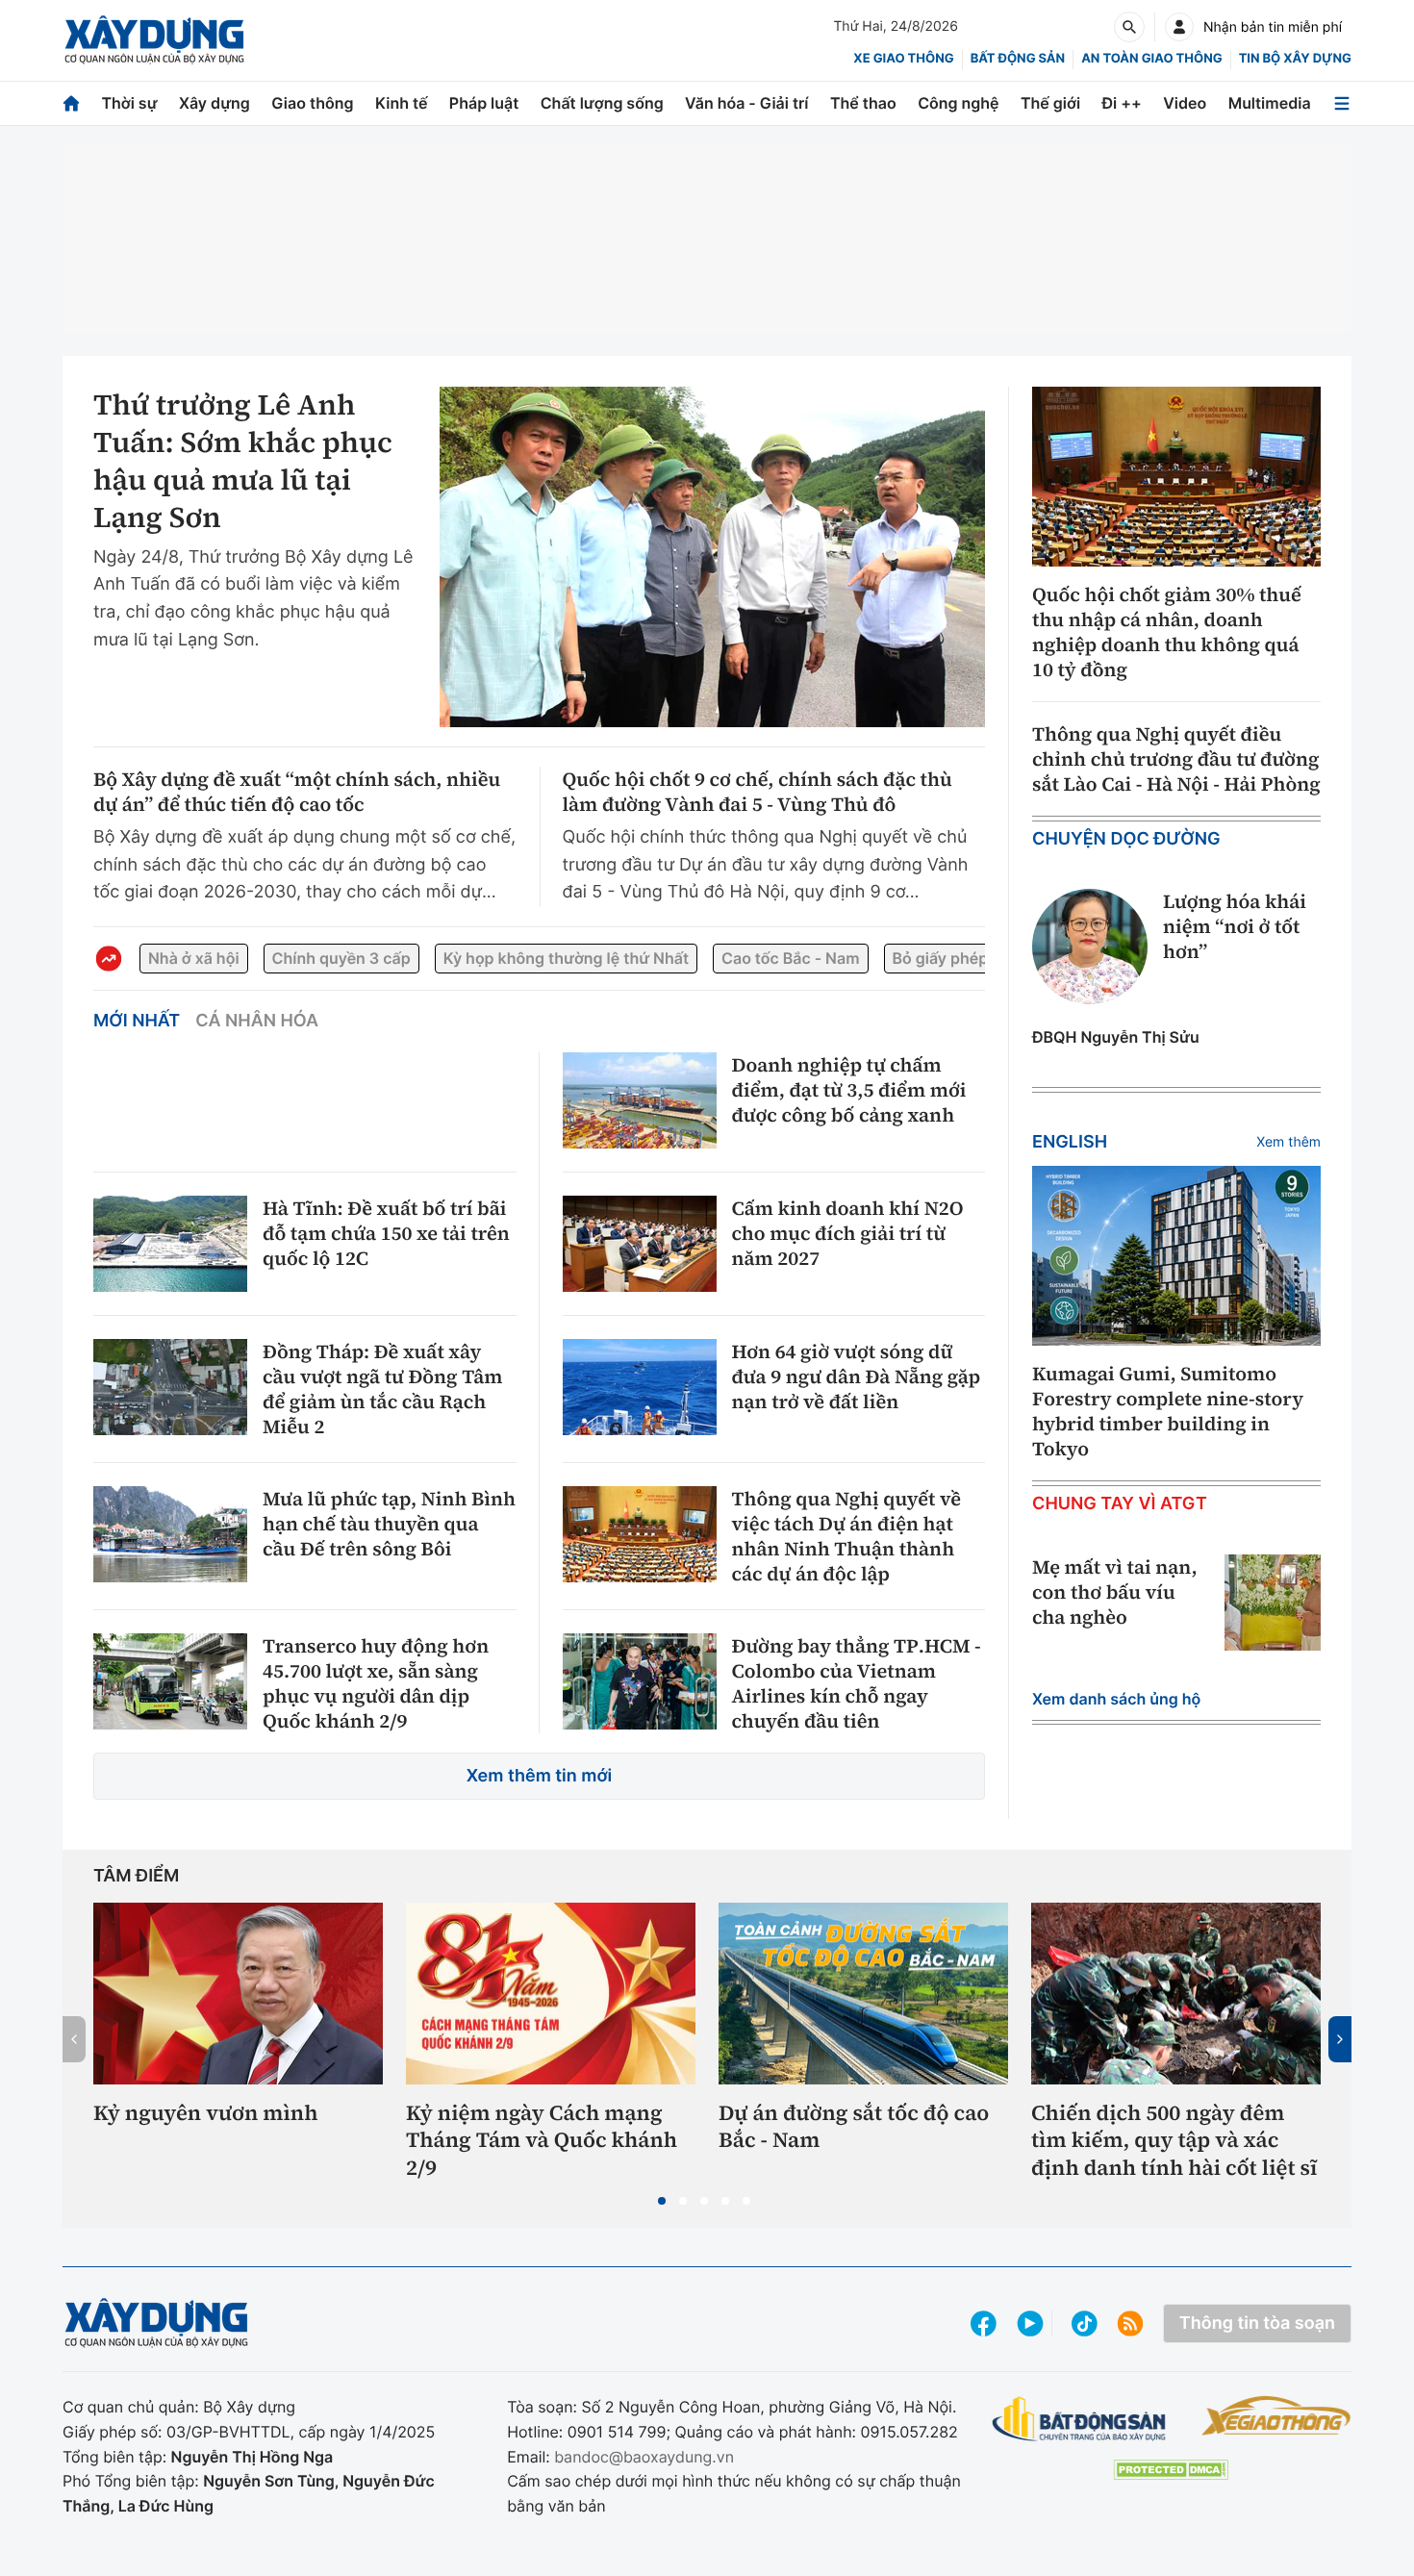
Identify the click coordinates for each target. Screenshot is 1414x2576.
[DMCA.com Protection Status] (1171, 2470)
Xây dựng (215, 103)
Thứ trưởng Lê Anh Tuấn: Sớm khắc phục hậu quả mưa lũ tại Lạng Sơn (243, 462)
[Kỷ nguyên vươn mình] (238, 1993)
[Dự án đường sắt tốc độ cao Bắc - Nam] (863, 1993)
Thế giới (1050, 103)
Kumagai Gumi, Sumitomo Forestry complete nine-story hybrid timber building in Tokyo (1168, 1411)
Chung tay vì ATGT (1120, 1504)
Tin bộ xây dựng (1295, 59)
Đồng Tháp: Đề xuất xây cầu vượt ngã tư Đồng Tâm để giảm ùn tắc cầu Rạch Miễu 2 (382, 1389)
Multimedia (1270, 103)
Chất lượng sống (602, 103)
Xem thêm (1288, 1142)
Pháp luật (484, 103)
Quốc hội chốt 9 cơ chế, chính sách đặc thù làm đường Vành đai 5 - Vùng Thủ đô (757, 792)
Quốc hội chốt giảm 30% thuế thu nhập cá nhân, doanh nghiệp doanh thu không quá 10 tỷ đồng (1167, 632)
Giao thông (312, 103)
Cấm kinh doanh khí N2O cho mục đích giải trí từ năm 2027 (848, 1233)
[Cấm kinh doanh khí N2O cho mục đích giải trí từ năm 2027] (640, 1244)
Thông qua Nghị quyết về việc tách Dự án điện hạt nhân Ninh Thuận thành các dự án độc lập (847, 1536)
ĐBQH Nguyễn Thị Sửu (1116, 1037)
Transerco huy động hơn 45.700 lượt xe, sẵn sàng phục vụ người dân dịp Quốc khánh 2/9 (376, 1683)
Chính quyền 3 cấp (341, 958)
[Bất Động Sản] (1080, 2420)
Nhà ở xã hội (194, 958)
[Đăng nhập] (1179, 27)
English (1070, 1142)
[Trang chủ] (71, 103)
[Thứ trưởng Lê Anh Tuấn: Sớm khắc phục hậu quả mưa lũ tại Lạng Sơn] (712, 557)
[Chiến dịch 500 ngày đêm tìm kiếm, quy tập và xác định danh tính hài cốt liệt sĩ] (1176, 1993)
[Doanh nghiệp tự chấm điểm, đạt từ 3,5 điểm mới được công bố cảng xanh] (640, 1100)
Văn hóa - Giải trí (746, 103)
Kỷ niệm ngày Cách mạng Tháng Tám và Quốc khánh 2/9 (542, 2141)
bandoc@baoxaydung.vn (644, 2457)
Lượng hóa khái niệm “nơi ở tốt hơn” (1235, 926)
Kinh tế (402, 103)
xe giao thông (903, 59)
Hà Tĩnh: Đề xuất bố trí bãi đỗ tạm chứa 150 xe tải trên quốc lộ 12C (386, 1233)
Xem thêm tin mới (540, 1776)
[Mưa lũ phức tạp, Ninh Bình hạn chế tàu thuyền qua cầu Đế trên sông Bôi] (170, 1534)
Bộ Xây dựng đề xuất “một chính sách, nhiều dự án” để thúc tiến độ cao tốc (297, 792)
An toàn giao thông (1151, 59)
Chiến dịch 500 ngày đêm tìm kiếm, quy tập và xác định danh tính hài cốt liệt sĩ (1174, 2141)
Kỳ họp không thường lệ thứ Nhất (566, 958)
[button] (662, 2201)
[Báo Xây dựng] (154, 40)
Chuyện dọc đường (1126, 839)
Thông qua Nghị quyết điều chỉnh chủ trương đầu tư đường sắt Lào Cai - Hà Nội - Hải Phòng (1176, 759)
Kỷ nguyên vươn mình (206, 2114)
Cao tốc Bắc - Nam (790, 958)
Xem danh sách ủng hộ (1116, 1699)
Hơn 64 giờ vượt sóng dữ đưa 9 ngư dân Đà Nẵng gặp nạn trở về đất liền (857, 1376)
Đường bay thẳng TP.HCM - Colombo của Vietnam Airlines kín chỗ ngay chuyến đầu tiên (857, 1683)
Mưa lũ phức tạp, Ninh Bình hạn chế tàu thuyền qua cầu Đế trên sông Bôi (389, 1524)
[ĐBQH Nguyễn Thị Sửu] (1090, 947)
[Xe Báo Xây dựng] (1276, 2415)
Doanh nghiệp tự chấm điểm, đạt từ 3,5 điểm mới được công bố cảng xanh (849, 1090)
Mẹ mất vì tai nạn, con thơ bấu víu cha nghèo (1115, 1592)
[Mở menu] (1342, 103)
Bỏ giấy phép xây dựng (977, 958)
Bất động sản (1018, 59)
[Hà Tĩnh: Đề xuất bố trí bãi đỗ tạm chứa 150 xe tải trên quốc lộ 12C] (170, 1244)
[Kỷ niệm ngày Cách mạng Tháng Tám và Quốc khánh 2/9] (551, 1993)
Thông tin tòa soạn (1257, 2323)
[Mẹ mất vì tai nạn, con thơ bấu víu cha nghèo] (1273, 1603)
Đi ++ (1122, 103)
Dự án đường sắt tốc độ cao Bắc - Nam (854, 2127)
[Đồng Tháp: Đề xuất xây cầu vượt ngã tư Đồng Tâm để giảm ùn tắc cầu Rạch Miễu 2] (170, 1387)
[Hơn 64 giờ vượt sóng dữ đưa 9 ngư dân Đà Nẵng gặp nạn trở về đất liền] (640, 1387)
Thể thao (863, 103)
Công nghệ (958, 103)
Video (1185, 103)
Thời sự (129, 103)
